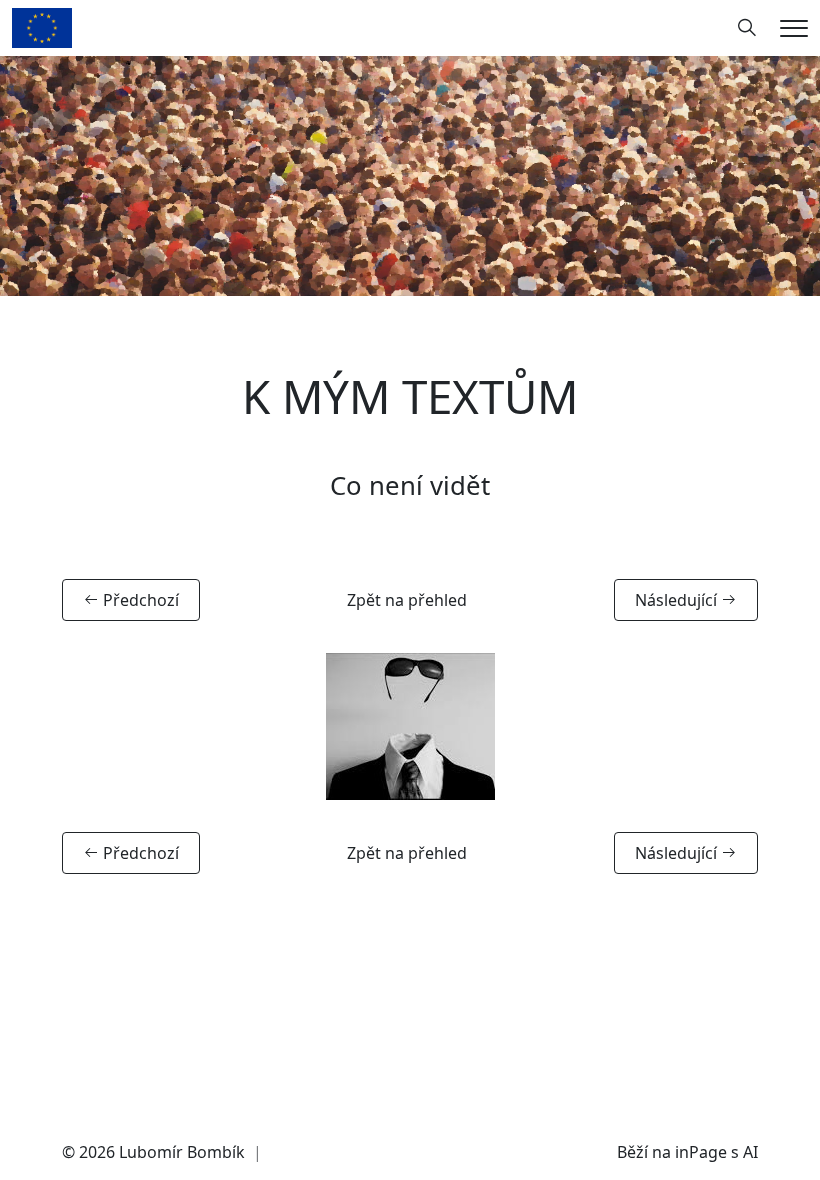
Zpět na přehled (407, 600)
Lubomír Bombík (182, 1152)
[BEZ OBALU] (42, 26)
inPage (701, 1152)
